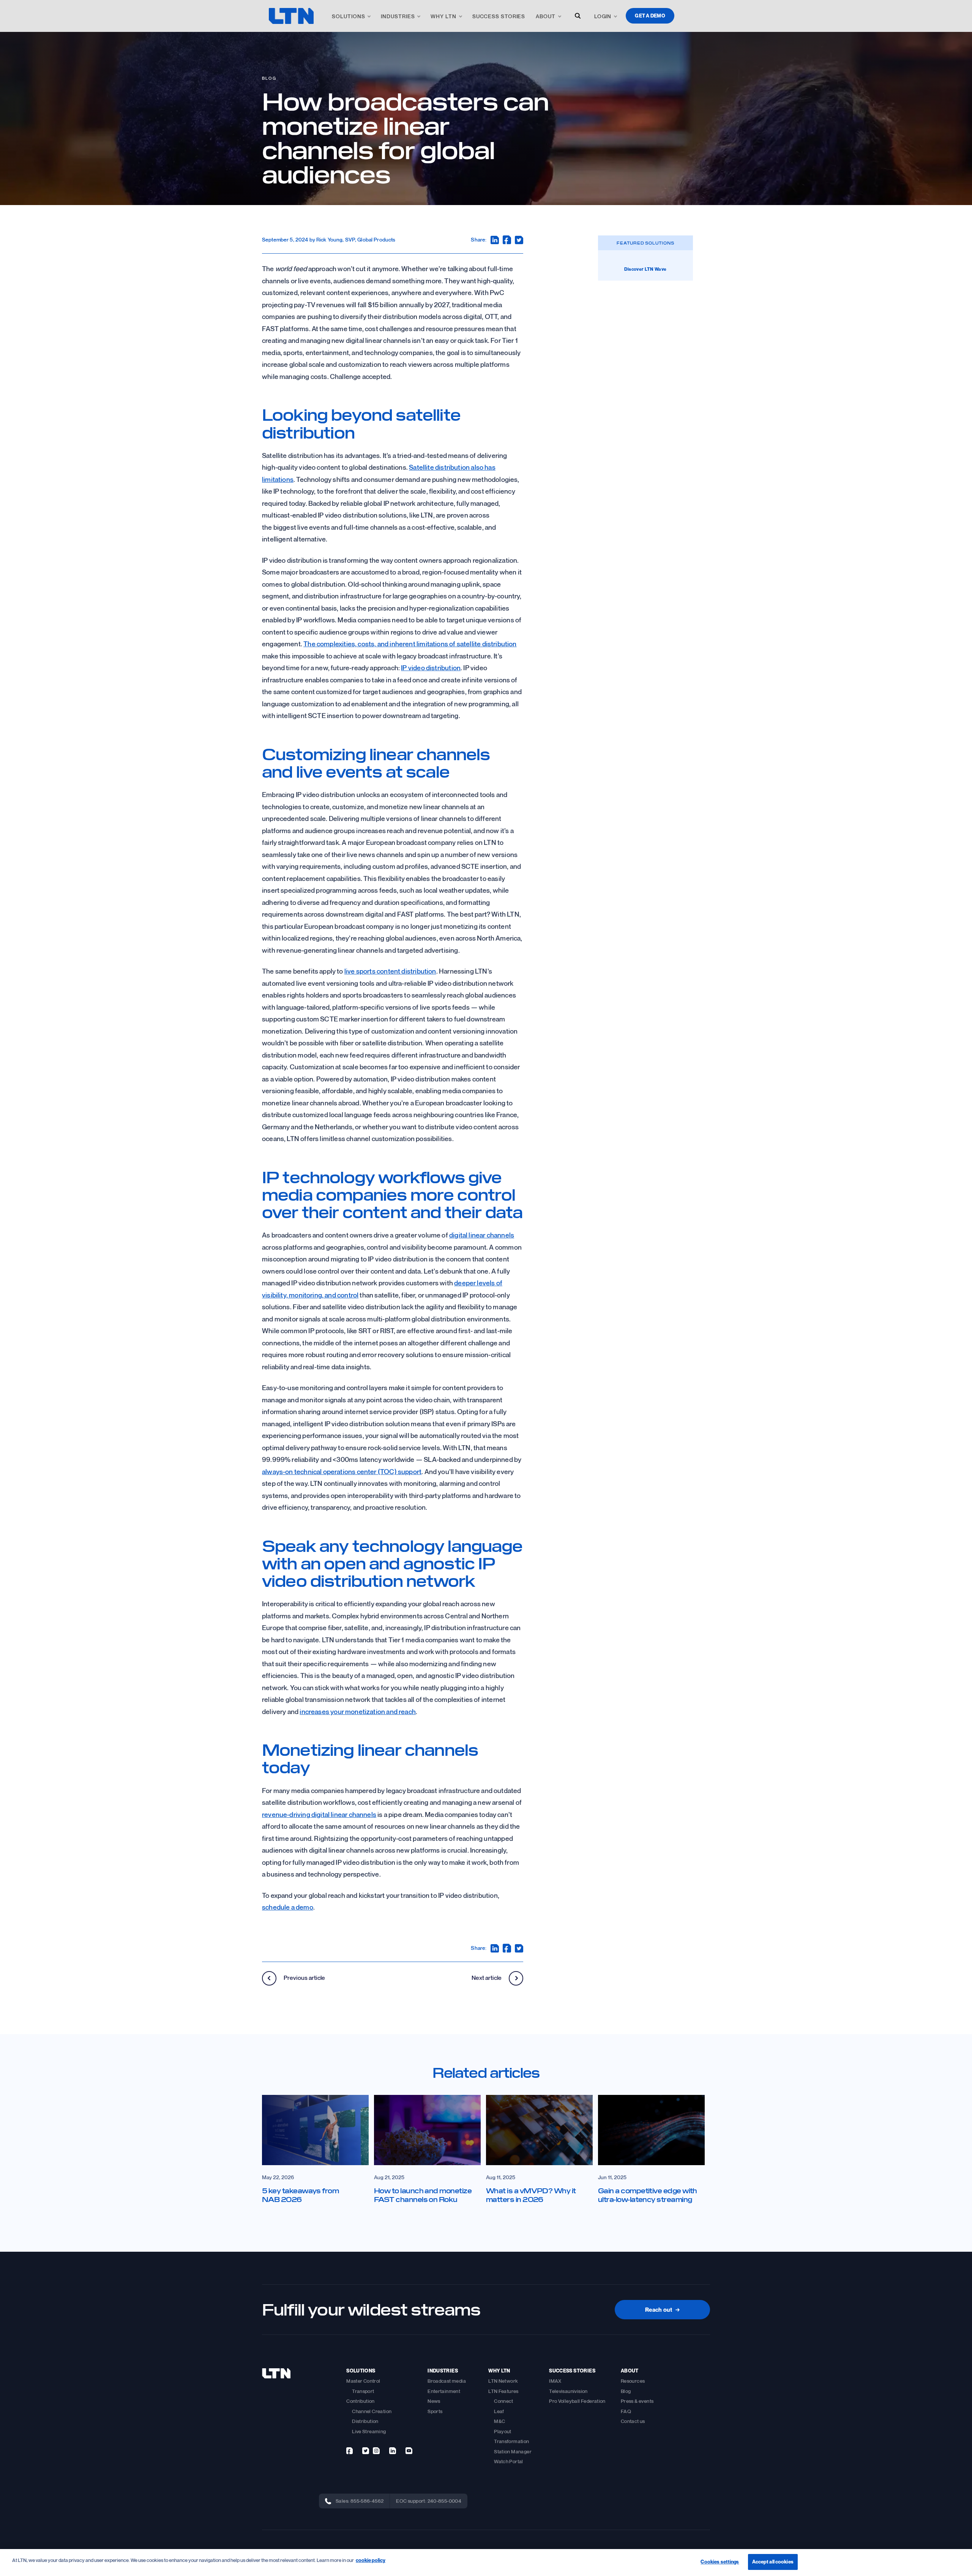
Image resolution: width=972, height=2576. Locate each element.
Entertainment (444, 2391)
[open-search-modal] (578, 16)
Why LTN (443, 16)
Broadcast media (447, 2381)
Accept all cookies (773, 2562)
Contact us (633, 2421)
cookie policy (371, 2560)
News (434, 2401)
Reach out (662, 2309)
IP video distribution (431, 668)
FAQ (626, 2411)
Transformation (511, 2441)
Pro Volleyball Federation (577, 2401)
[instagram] (376, 2451)
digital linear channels (482, 1235)
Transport (363, 2391)
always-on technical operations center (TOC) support (342, 1471)
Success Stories (499, 16)
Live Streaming (369, 2431)
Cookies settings (720, 2562)
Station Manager (513, 2451)
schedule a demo (288, 1907)
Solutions (348, 16)
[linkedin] (393, 2451)
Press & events (637, 2401)
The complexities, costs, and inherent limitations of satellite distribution (410, 644)
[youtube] (409, 2451)
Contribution (361, 2401)
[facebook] (350, 2451)
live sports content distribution (390, 971)
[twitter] (366, 2451)
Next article (487, 1978)
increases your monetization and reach (358, 1711)
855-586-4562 (367, 2501)
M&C (499, 2421)
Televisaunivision (568, 2391)
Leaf (499, 2411)
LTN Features (503, 2391)
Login (603, 16)
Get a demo (650, 16)
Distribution (365, 2421)
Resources (633, 2381)
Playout (503, 2431)
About (546, 16)
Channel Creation (372, 2411)
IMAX (555, 2381)
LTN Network (503, 2381)
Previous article (304, 1978)
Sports (435, 2411)
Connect (504, 2401)
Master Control (363, 2381)
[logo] (291, 16)
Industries (398, 16)
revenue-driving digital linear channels (319, 1814)
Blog (269, 78)
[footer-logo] (276, 2373)
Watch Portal (509, 2461)
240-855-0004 (445, 2501)
